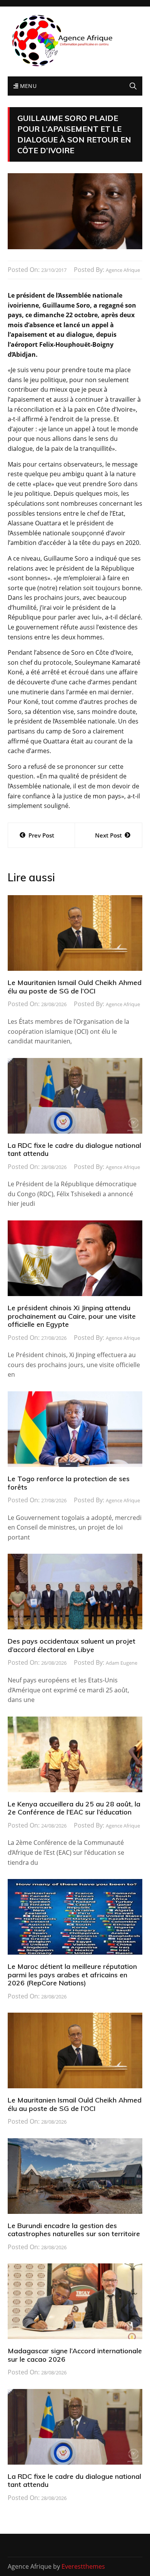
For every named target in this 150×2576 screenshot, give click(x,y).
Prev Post (41, 835)
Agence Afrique (123, 270)
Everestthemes (83, 2566)
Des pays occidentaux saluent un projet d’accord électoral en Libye (72, 1645)
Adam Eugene (122, 1663)
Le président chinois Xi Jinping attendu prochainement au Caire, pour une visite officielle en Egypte (72, 1316)
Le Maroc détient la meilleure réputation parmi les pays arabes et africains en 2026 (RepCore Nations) (72, 1975)
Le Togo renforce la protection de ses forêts (69, 1483)
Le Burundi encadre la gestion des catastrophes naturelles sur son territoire (74, 2230)
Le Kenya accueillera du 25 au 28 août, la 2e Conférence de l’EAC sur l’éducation (74, 1808)
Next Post (108, 835)
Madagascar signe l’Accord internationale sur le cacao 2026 (75, 2355)
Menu (27, 86)
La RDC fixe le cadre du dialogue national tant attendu (74, 1150)
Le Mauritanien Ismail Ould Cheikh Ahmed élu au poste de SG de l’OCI (75, 987)
